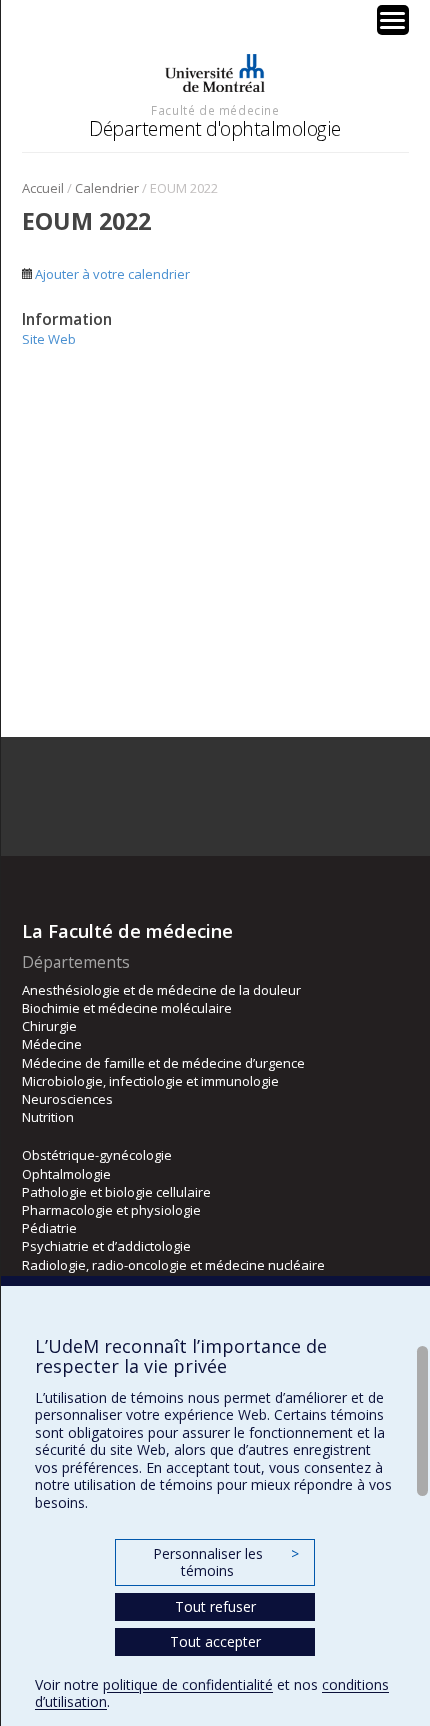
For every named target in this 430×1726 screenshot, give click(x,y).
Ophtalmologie (66, 1174)
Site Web (49, 339)
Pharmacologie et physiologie (111, 1210)
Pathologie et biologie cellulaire (116, 1192)
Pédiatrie (49, 1228)
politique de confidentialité (188, 1684)
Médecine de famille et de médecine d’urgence (163, 1063)
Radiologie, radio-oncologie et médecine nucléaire (173, 1265)
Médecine (52, 1044)
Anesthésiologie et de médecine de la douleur (161, 990)
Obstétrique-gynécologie (97, 1155)
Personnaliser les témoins (226, 1562)
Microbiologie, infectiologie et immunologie (150, 1081)
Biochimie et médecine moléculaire (127, 1008)
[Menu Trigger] (393, 20)
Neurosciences (67, 1099)
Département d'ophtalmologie (215, 128)
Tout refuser (215, 1606)
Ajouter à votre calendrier (111, 274)
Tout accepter (215, 1641)
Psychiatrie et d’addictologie (106, 1246)
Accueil (43, 188)
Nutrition (48, 1117)
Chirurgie (49, 1026)
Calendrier (107, 188)
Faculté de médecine (215, 110)
